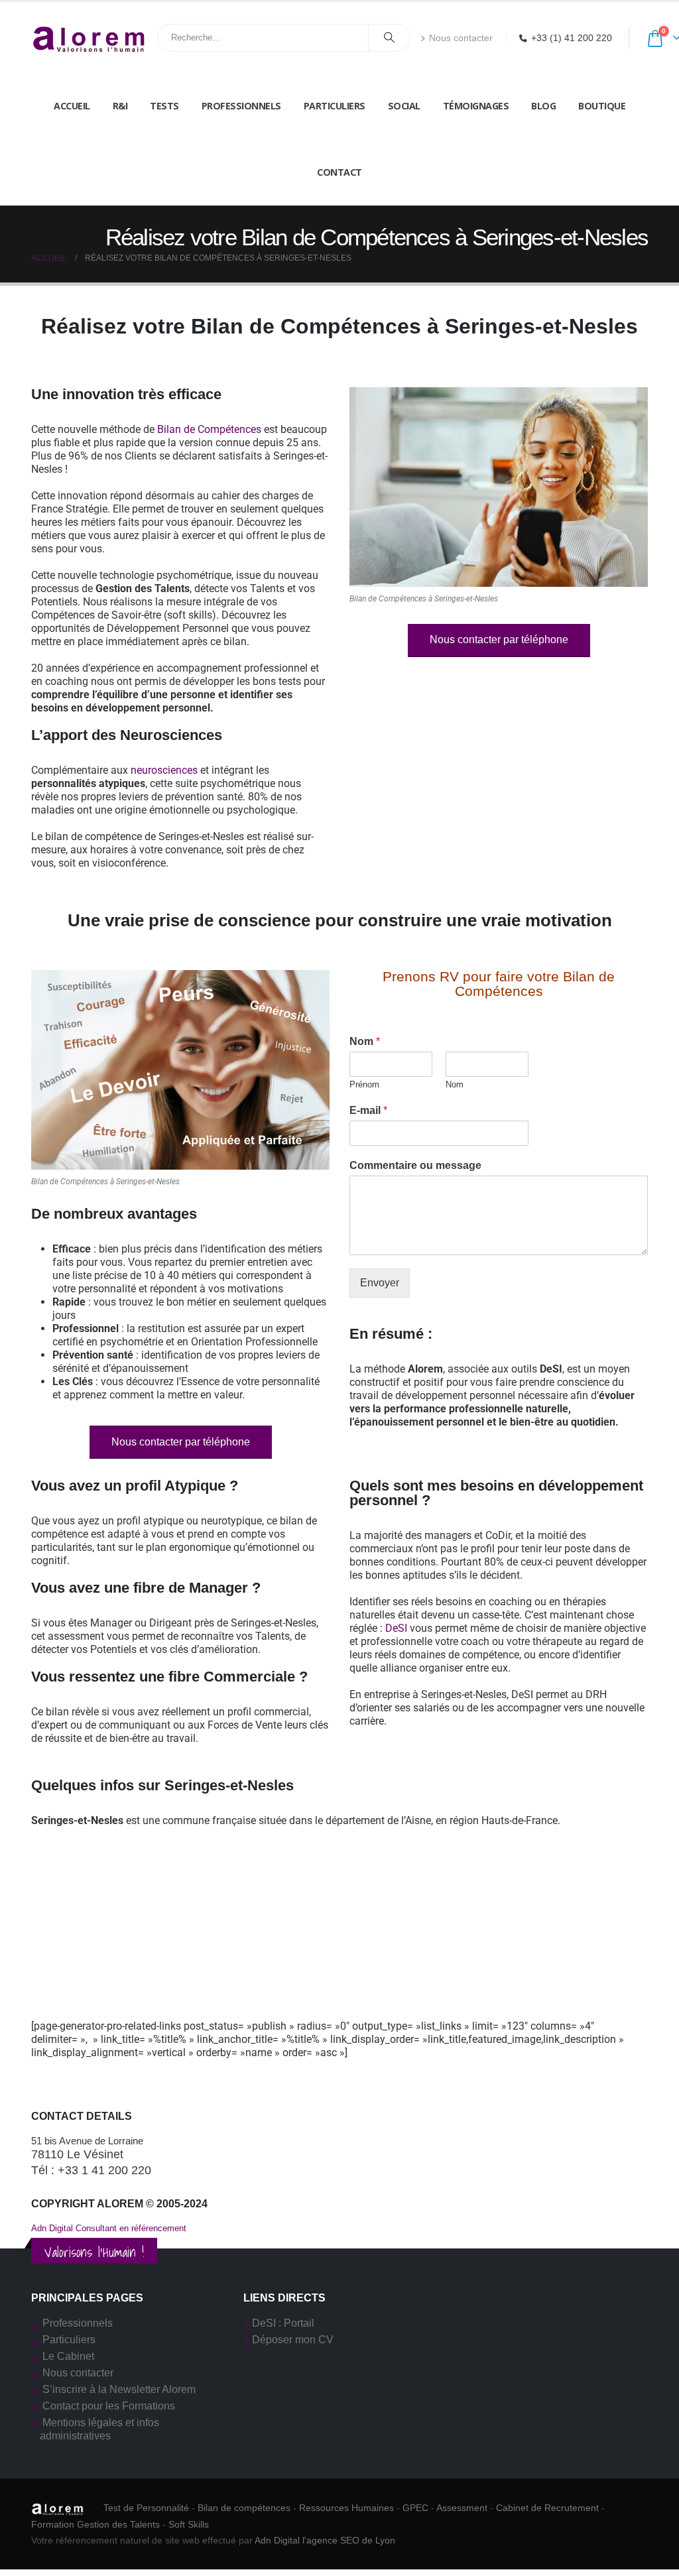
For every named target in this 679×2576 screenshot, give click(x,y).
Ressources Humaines (346, 2508)
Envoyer (380, 1283)
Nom (365, 1041)
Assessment (462, 2508)
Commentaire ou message (415, 1165)
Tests (164, 106)
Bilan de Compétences (209, 429)
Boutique (602, 106)
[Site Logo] (89, 37)
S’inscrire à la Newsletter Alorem (119, 2389)
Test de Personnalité (146, 2508)
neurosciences (164, 770)
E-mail (368, 1110)
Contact (339, 172)
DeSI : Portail (283, 2323)
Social (404, 106)
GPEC (415, 2508)
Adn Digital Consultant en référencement (109, 2228)
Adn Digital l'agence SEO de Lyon (325, 2540)
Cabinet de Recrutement (547, 2508)
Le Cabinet (68, 2356)
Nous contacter (461, 38)
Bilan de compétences (244, 2508)
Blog (543, 106)
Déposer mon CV (293, 2340)
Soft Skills (189, 2524)
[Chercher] (389, 38)
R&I (120, 106)
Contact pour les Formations (109, 2406)
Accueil (72, 106)
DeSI (396, 1628)
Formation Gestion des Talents (95, 2524)
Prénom (364, 1084)
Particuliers (335, 106)
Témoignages (476, 106)
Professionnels (241, 106)
